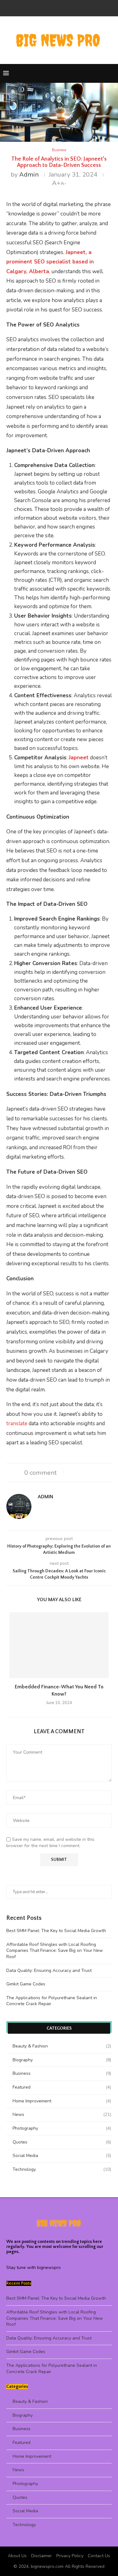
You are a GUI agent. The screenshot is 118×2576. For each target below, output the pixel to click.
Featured (62, 2087)
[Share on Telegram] (90, 1471)
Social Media (62, 2156)
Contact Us (99, 2556)
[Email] (59, 8)
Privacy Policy (70, 2556)
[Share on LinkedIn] (84, 1471)
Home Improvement (62, 2101)
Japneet (79, 758)
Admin (29, 175)
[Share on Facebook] (73, 1471)
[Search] (112, 73)
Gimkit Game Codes (26, 1984)
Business (62, 2073)
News (62, 2114)
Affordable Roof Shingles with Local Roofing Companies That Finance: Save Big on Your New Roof (55, 1951)
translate (17, 1423)
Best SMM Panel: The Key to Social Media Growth (56, 1931)
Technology (62, 2169)
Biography (62, 2060)
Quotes (62, 2142)
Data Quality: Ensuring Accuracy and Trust (49, 1971)
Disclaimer (42, 2556)
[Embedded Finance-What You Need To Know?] (59, 1645)
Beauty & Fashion (62, 2046)
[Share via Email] (96, 1471)
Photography (62, 2128)
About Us (17, 2556)
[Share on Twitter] (79, 1471)
